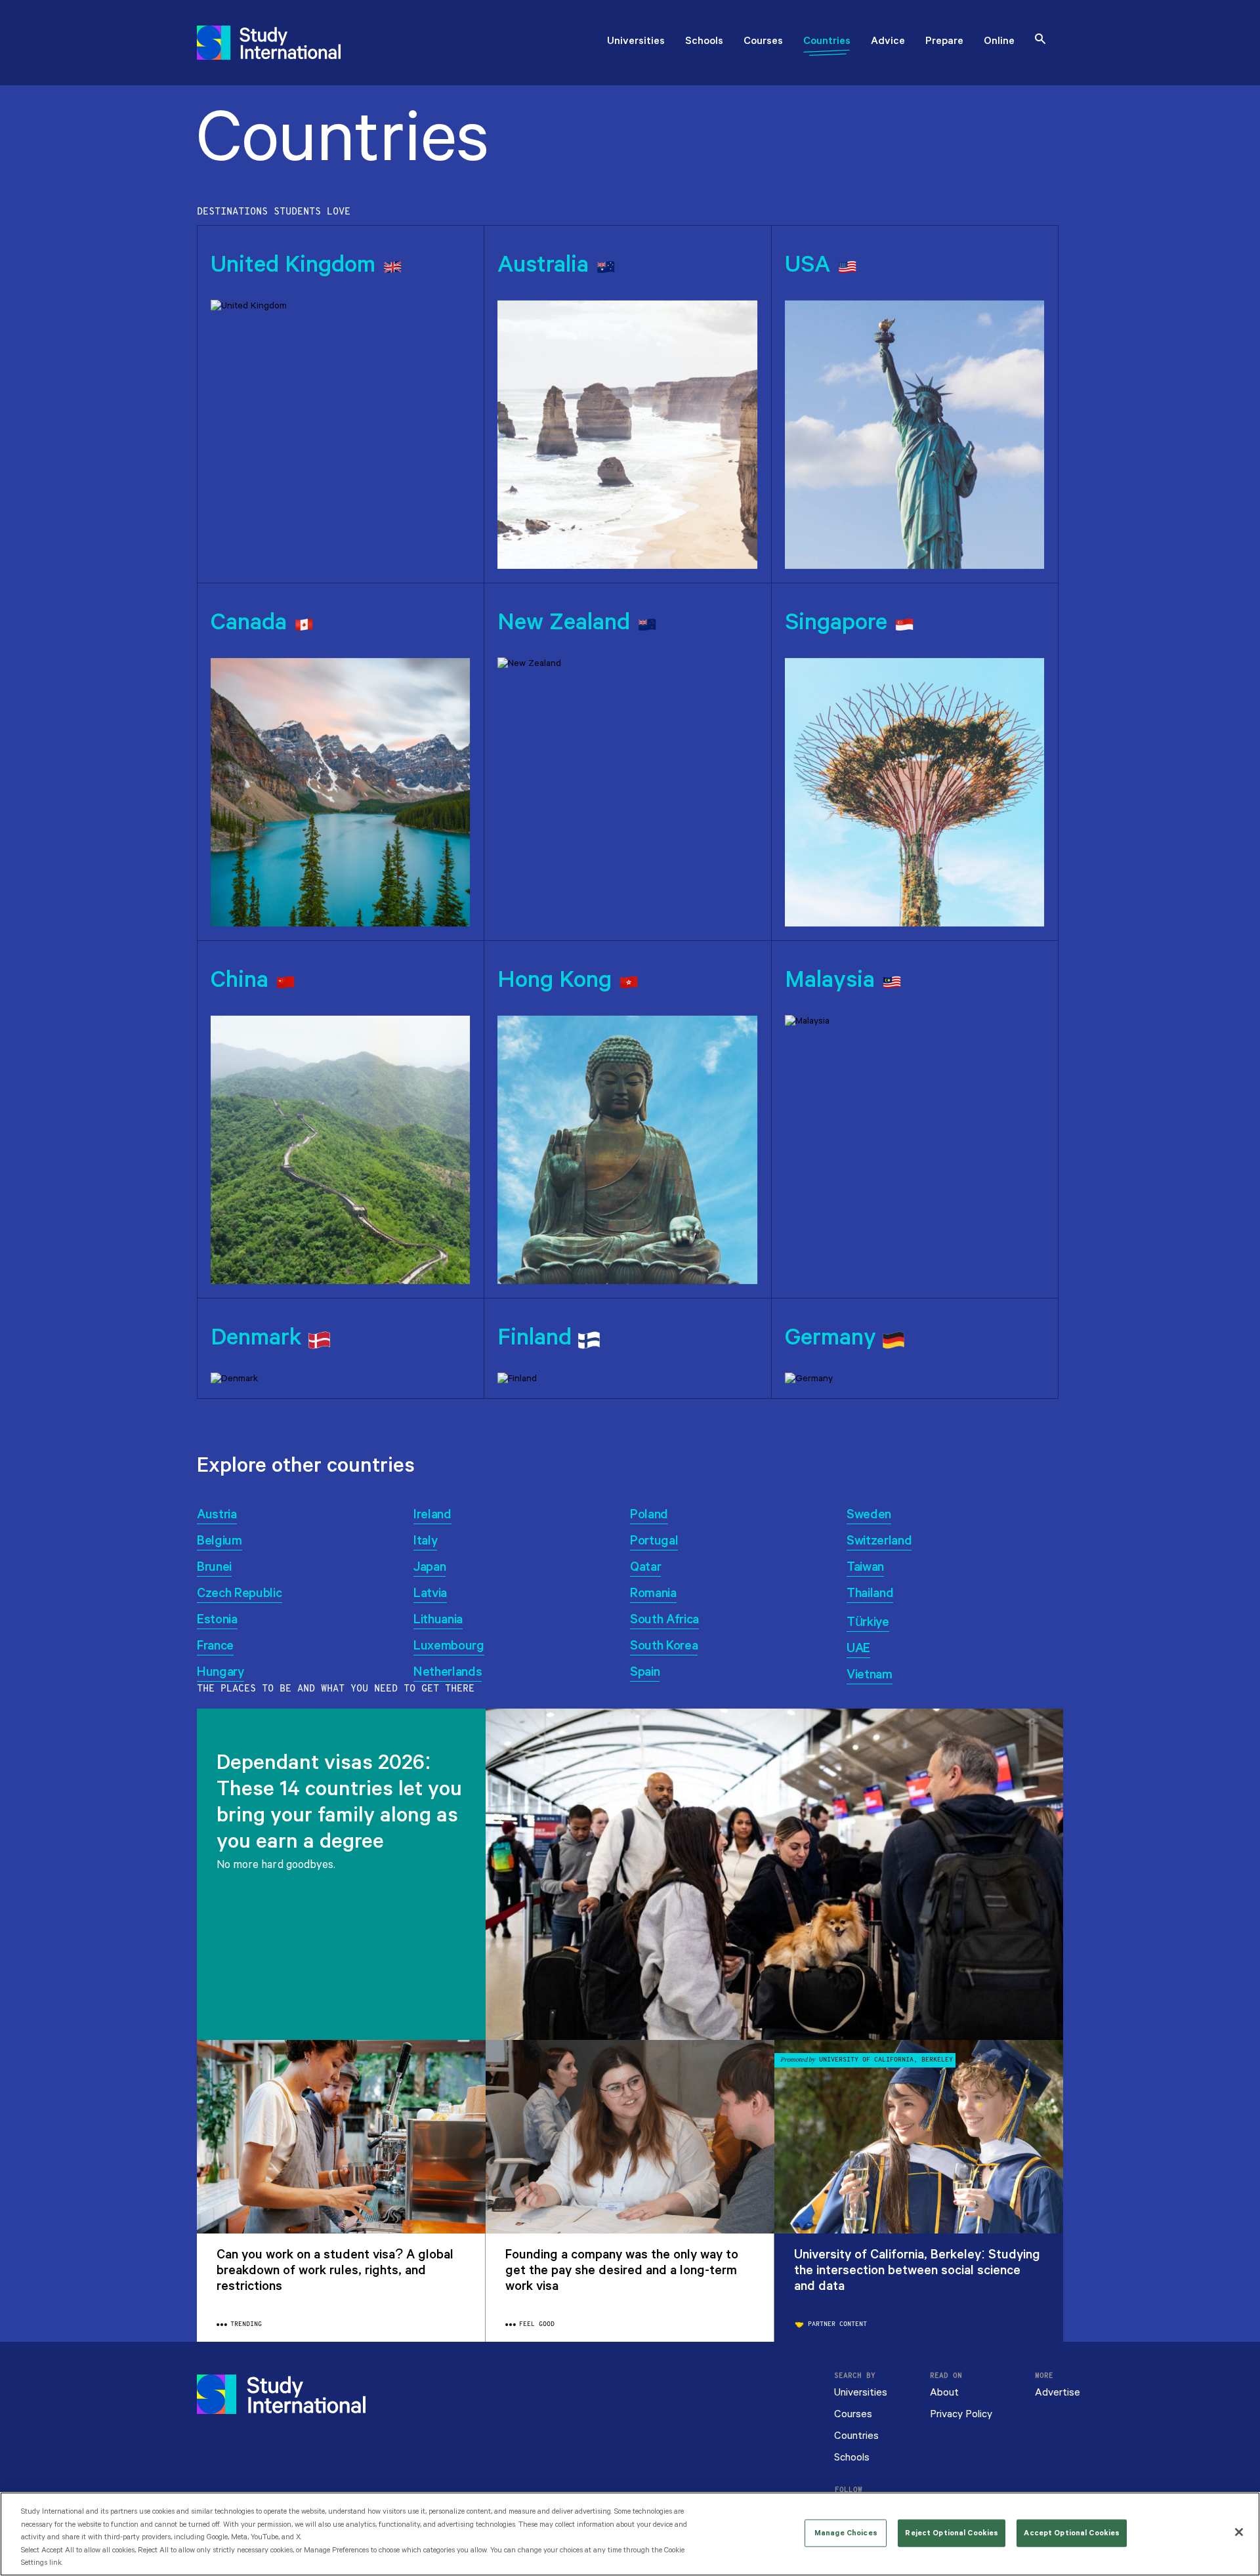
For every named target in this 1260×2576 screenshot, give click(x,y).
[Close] (1239, 2532)
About (944, 2393)
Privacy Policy (961, 2414)
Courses (763, 42)
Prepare (944, 42)
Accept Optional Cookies (1072, 2533)
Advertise (1058, 2393)
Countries (827, 42)
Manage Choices (846, 2533)
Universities (636, 42)
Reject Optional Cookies (952, 2533)
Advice (888, 42)
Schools (704, 42)
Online (999, 42)
